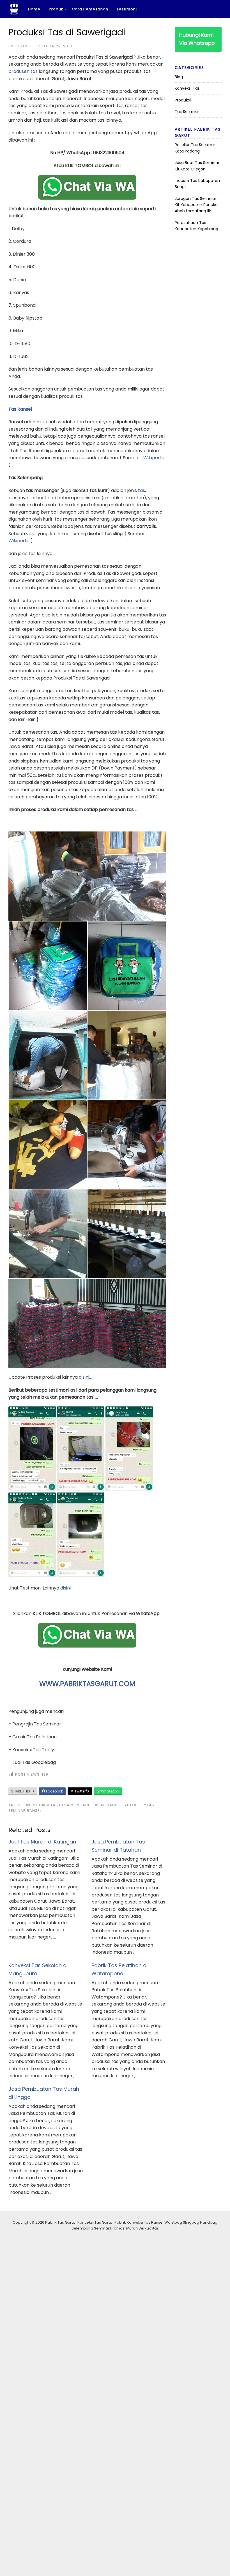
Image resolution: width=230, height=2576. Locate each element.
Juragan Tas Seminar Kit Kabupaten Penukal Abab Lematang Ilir (197, 205)
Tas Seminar (187, 112)
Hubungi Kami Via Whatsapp (197, 39)
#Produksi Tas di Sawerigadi (57, 1805)
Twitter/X (81, 1791)
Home (34, 9)
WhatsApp (110, 1791)
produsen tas (23, 71)
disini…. (86, 1377)
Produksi (19, 46)
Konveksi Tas (187, 88)
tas (142, 490)
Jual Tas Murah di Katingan (42, 1842)
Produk (56, 9)
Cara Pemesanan (90, 9)
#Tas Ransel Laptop (116, 1805)
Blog (179, 77)
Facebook (54, 1791)
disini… (67, 1588)
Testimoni (127, 9)
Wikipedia (154, 458)
